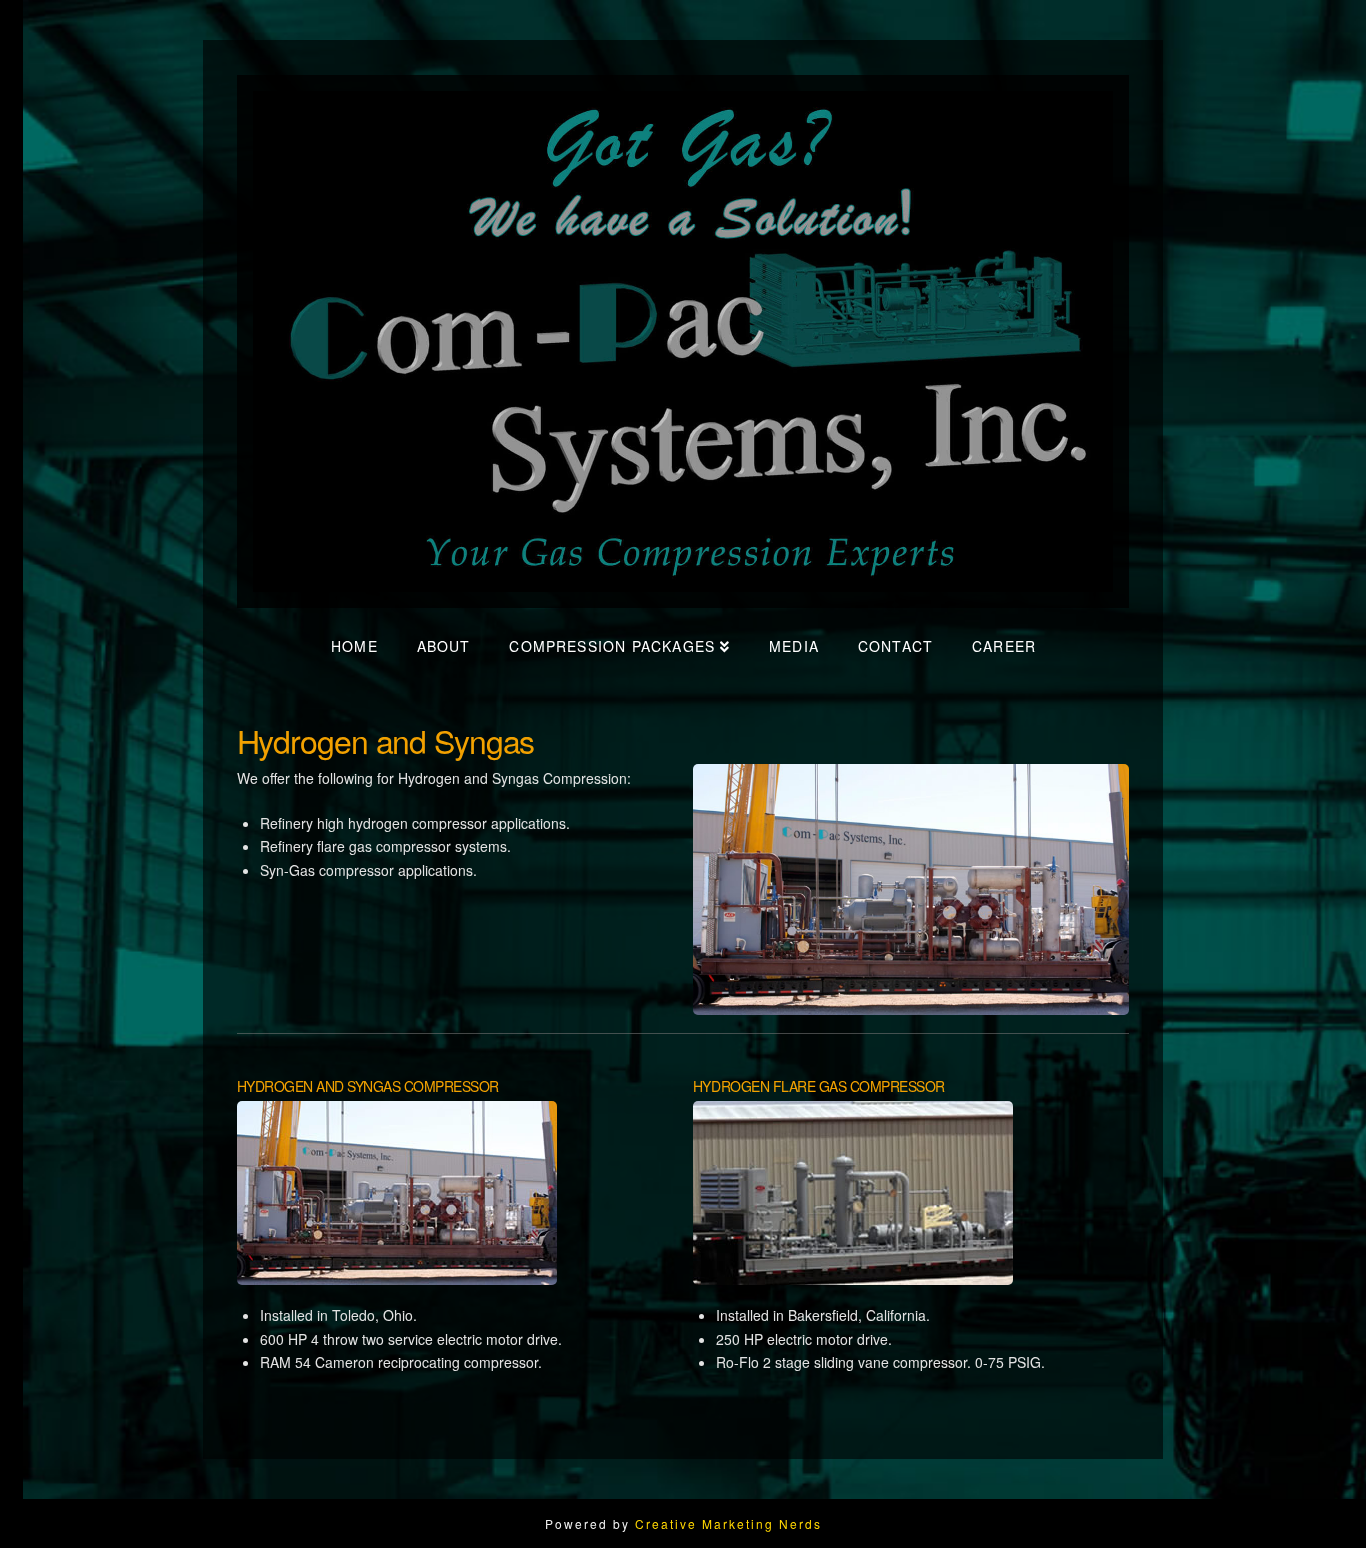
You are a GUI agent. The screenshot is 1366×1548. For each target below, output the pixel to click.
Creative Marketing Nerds (728, 1523)
